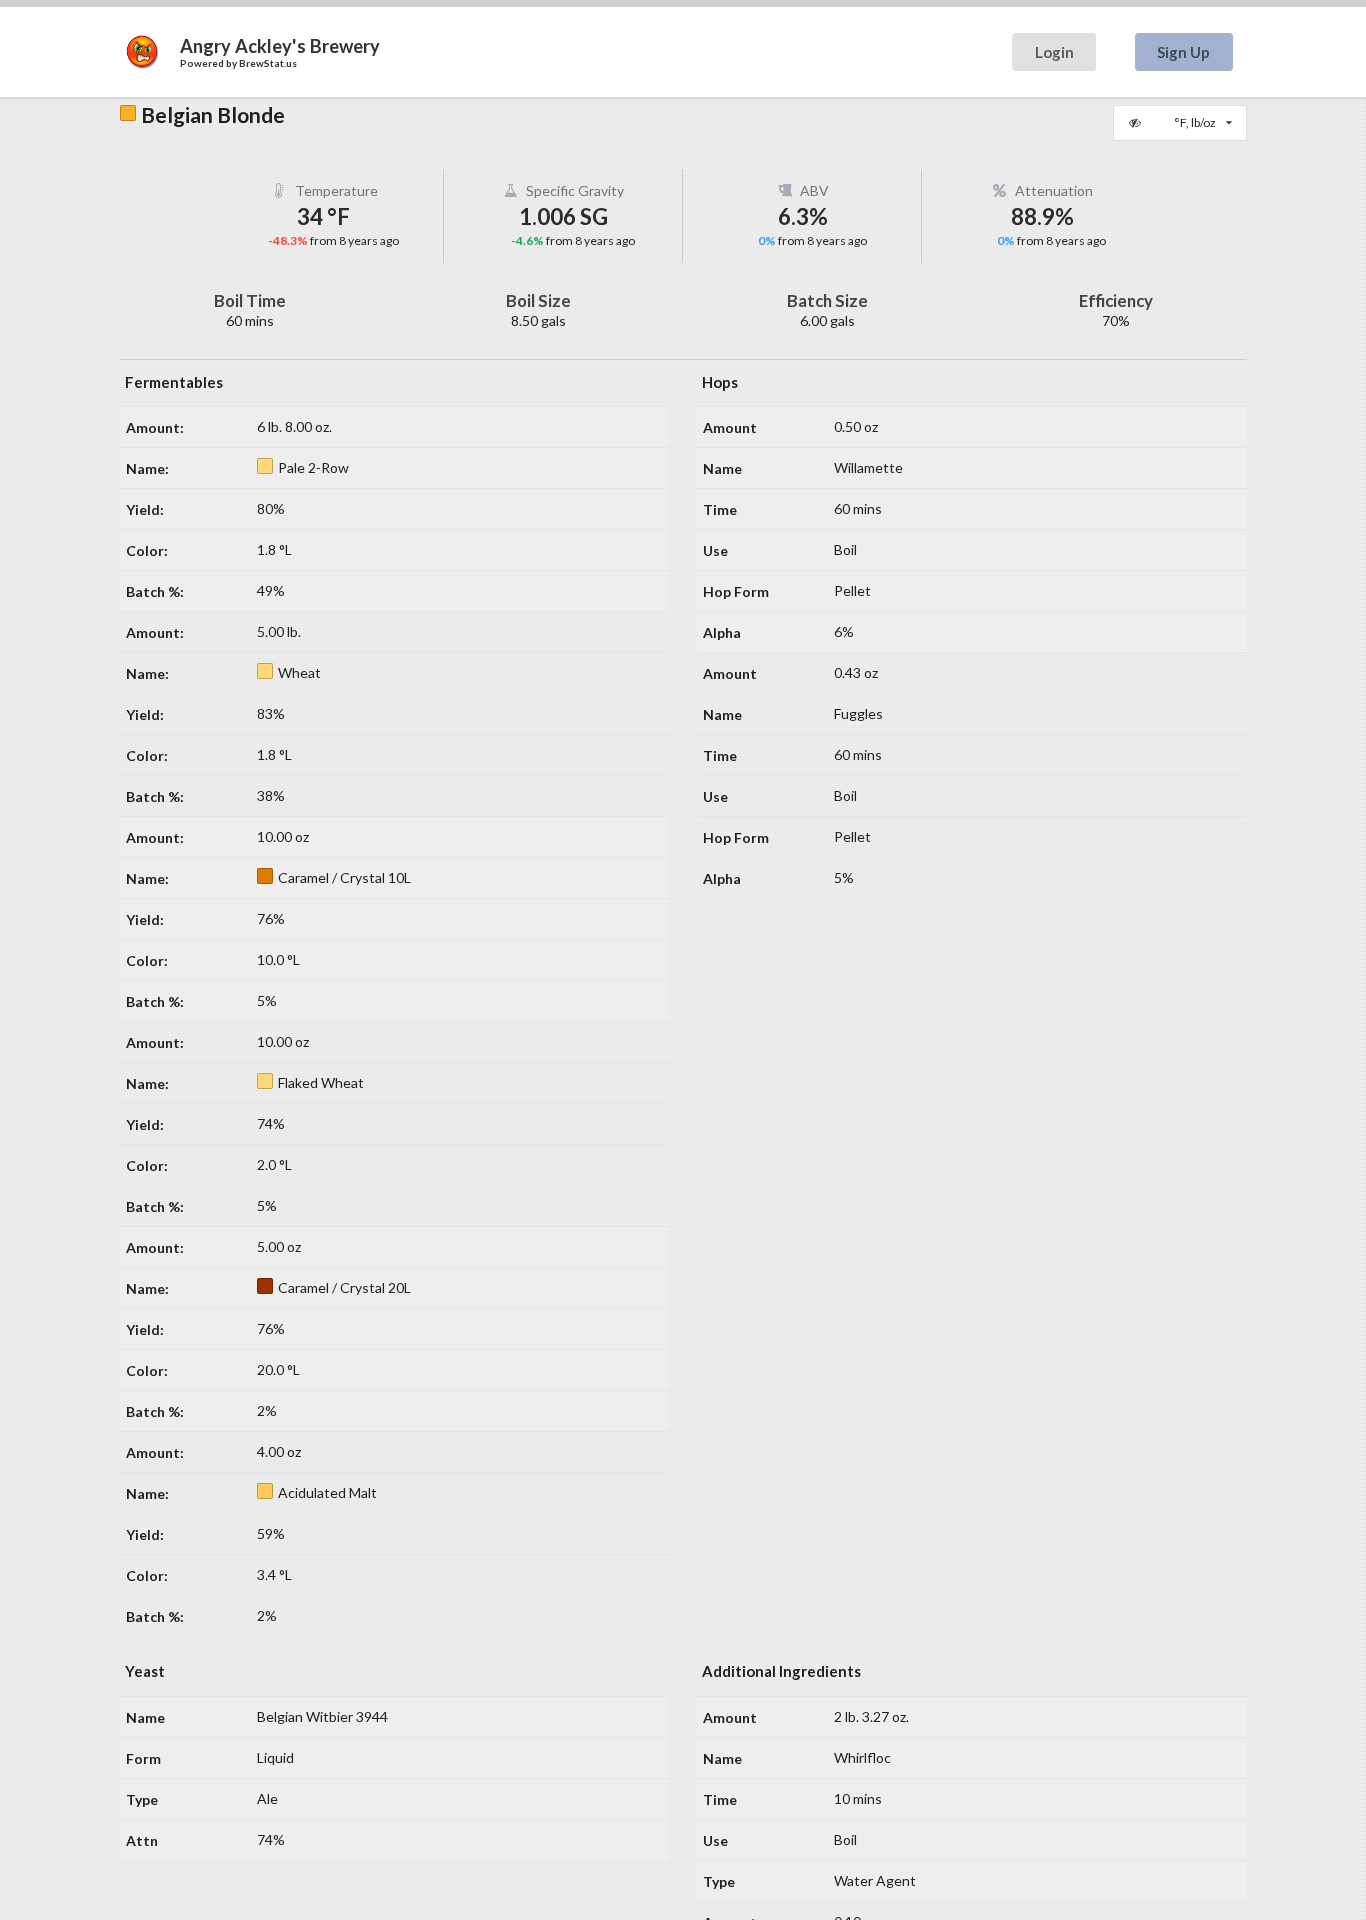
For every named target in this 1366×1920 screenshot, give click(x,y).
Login (1054, 52)
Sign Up (1183, 52)
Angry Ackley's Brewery (280, 46)
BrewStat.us (268, 63)
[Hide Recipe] (1137, 123)
